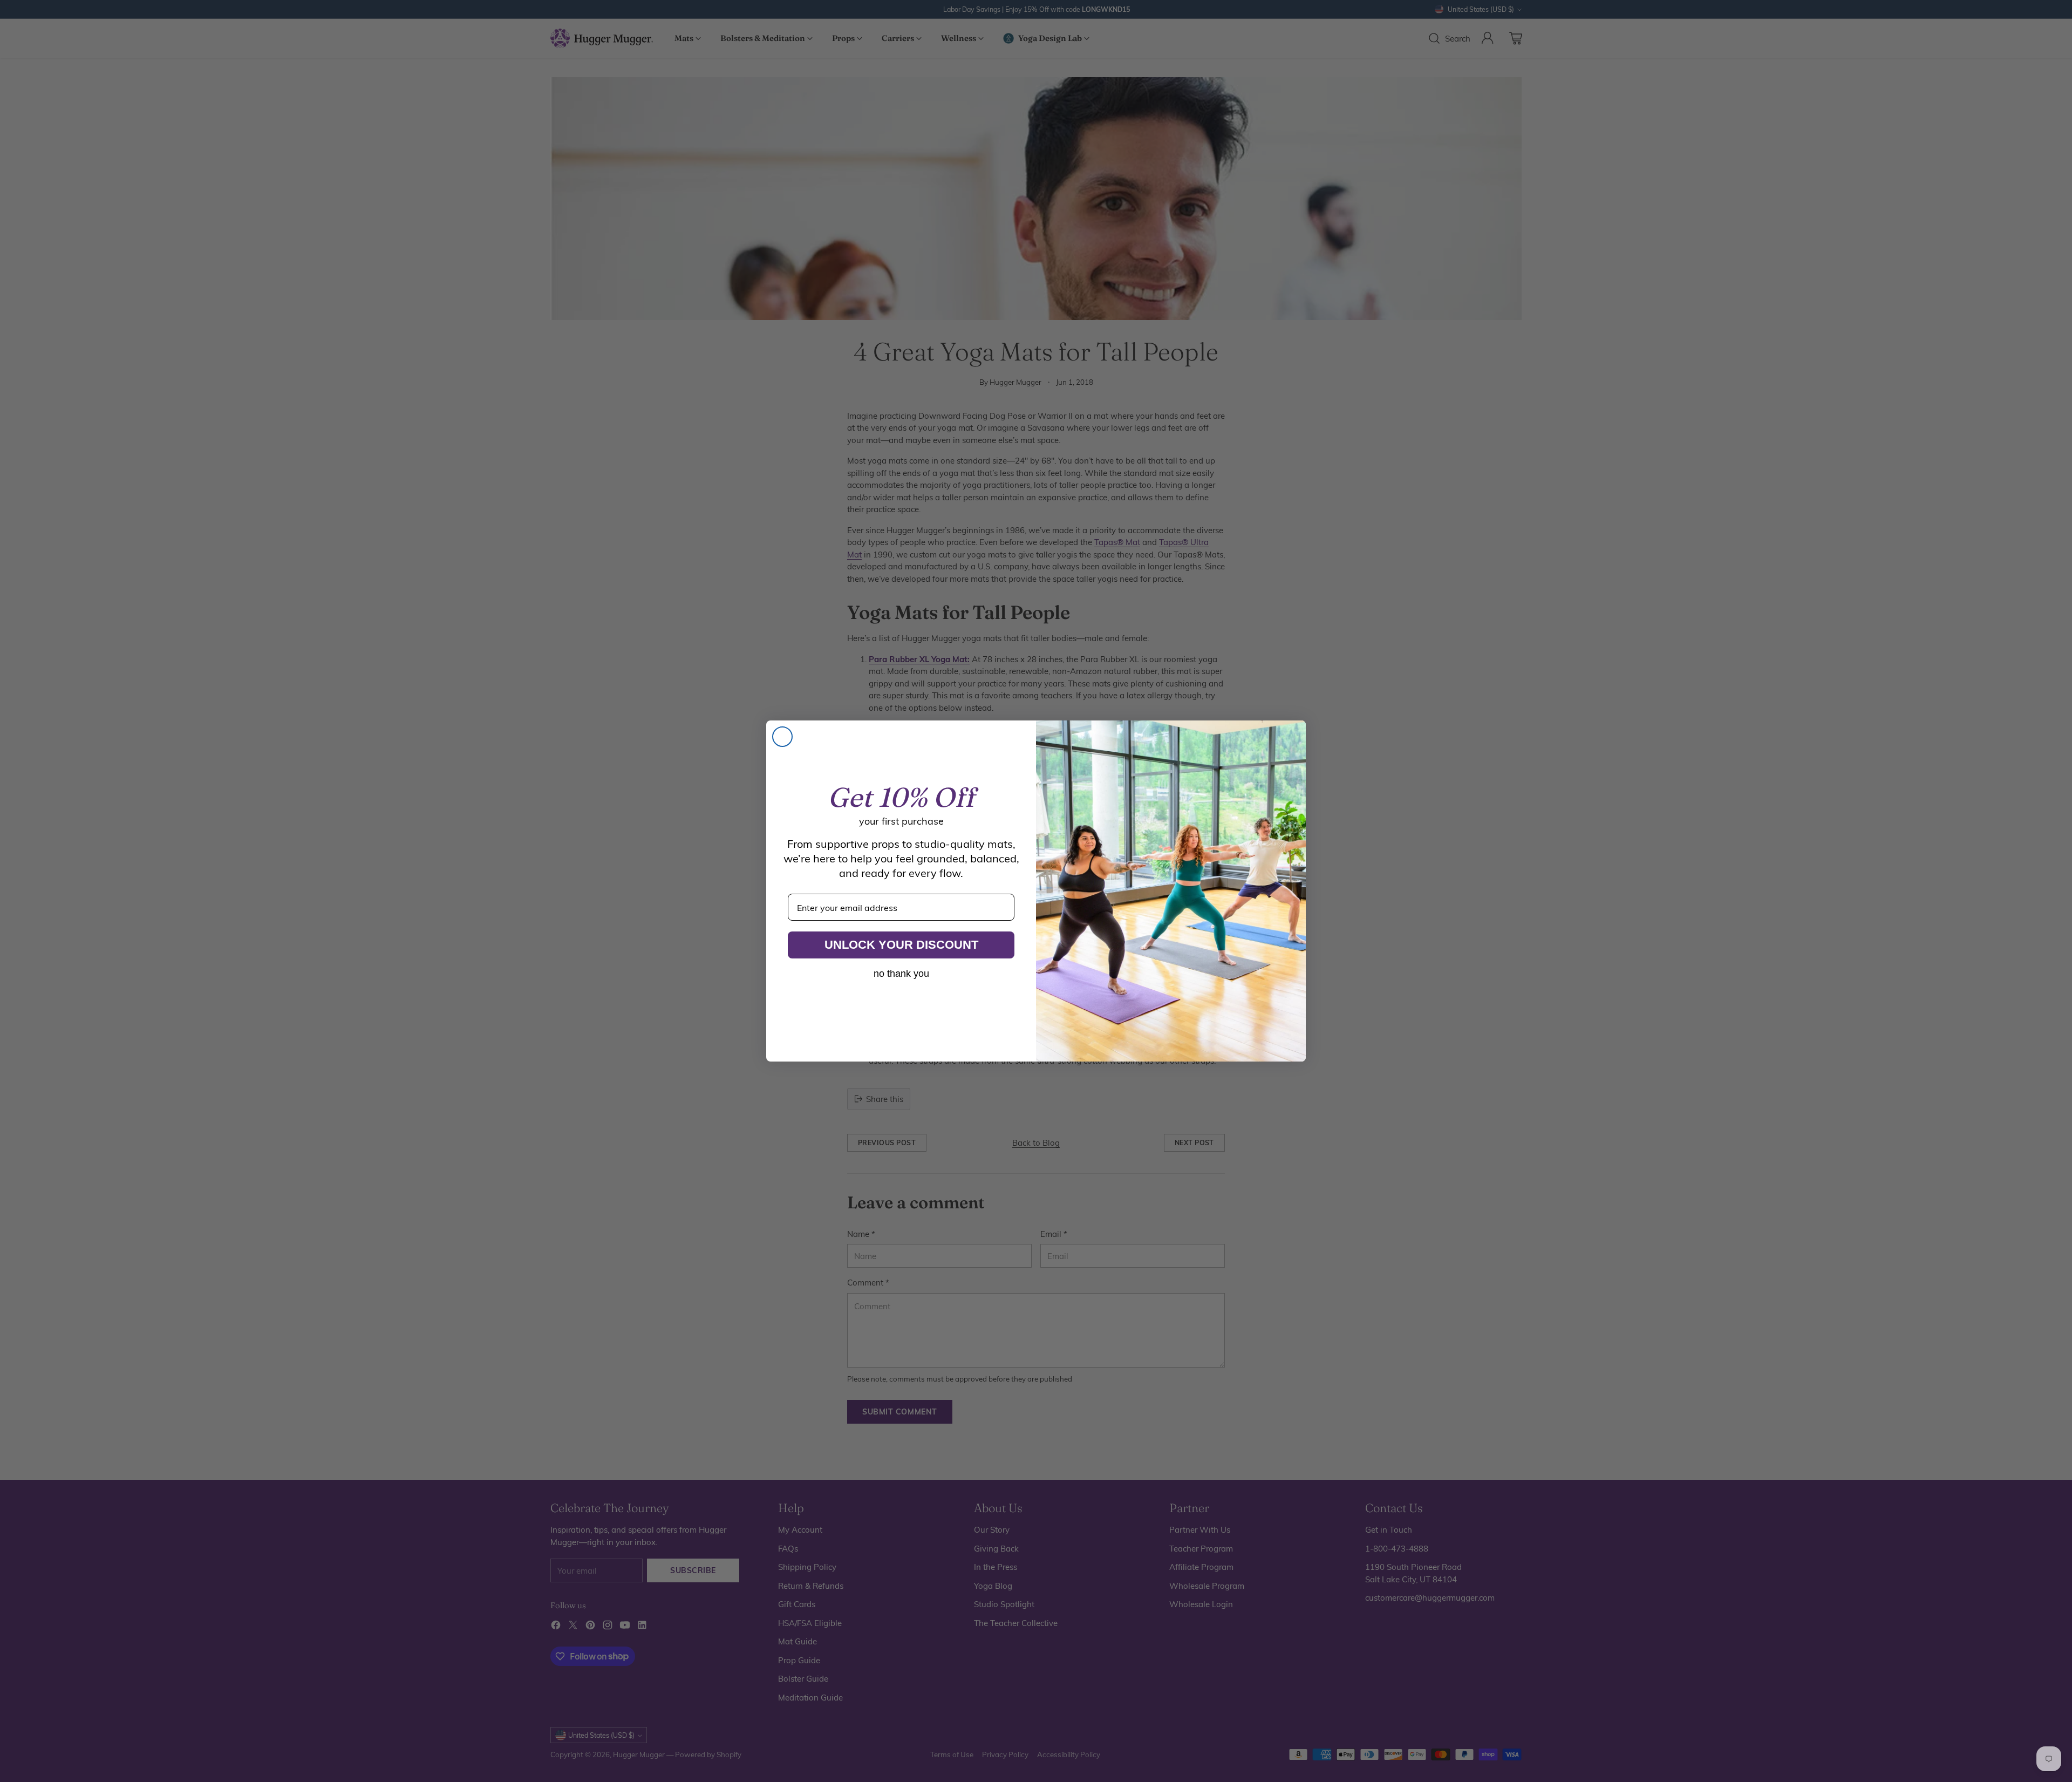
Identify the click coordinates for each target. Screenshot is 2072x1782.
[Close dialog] (782, 737)
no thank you (901, 974)
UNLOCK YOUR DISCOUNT (901, 945)
